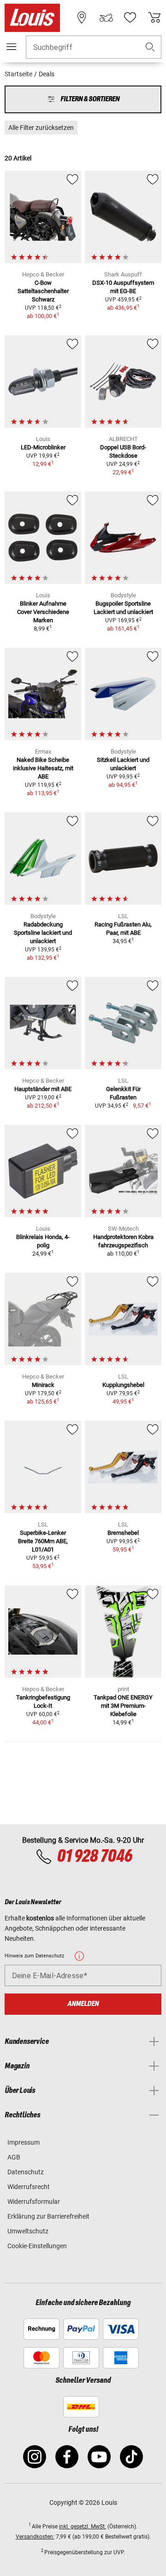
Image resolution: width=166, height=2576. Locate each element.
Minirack (43, 1385)
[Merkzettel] (130, 18)
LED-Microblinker (43, 447)
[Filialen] (82, 18)
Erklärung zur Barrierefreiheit (48, 2216)
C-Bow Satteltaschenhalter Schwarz (43, 291)
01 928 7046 (94, 1857)
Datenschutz (26, 2172)
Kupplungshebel (123, 1385)
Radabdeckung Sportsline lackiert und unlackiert (43, 933)
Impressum (24, 2142)
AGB (14, 2157)
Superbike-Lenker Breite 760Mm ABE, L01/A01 (43, 1541)
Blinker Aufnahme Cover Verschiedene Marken (43, 612)
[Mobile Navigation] (12, 47)
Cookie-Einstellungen (37, 2246)
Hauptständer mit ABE (43, 1089)
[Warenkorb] (154, 18)
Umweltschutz (28, 2231)
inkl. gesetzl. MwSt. (83, 2527)
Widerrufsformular (34, 2202)
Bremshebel (123, 1533)
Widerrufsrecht (29, 2187)
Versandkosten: (35, 2537)
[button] (150, 47)
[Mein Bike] (106, 18)
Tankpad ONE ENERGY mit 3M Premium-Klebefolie (123, 1706)
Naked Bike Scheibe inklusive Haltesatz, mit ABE (43, 768)
